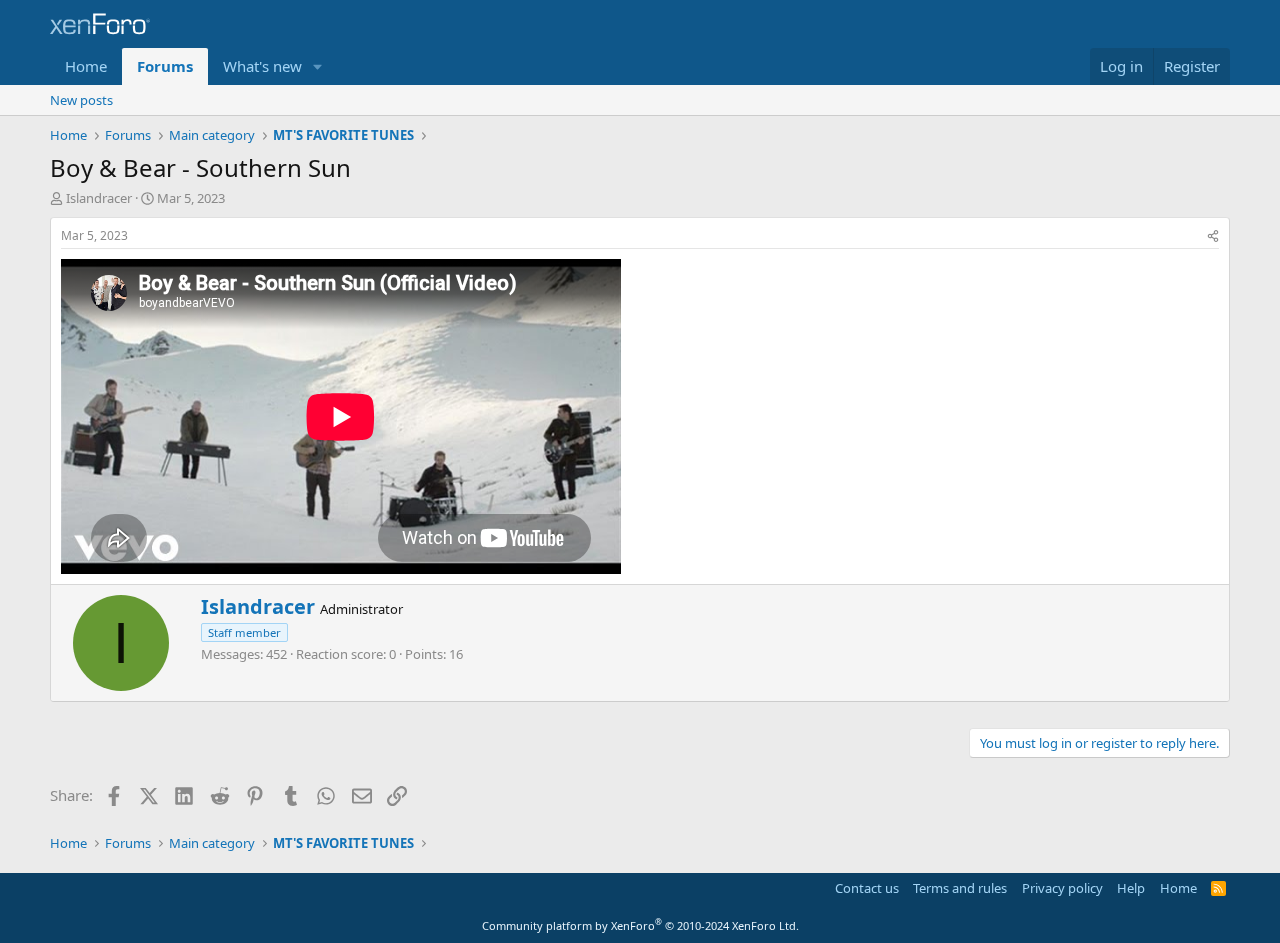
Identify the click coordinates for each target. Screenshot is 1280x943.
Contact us (867, 888)
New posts (81, 100)
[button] (318, 66)
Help (1131, 888)
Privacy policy (1062, 888)
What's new (262, 66)
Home (86, 66)
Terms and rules (960, 888)
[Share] (1213, 236)
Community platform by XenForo (640, 925)
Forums (165, 66)
